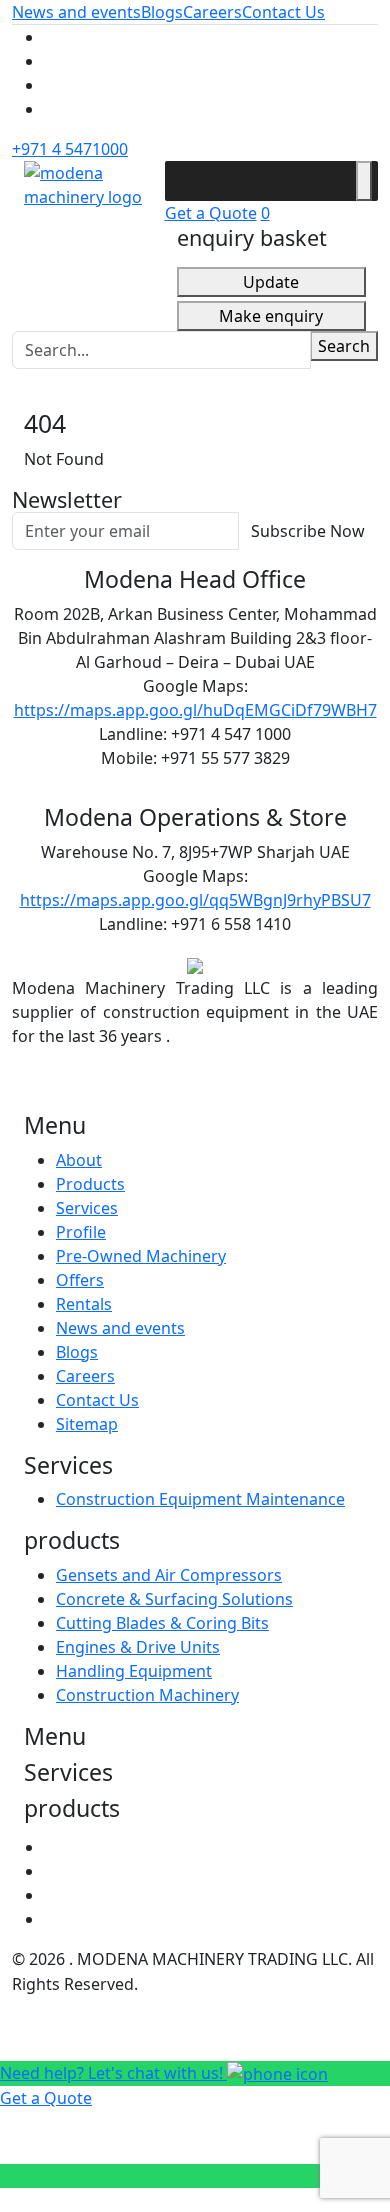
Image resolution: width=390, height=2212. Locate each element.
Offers (80, 1280)
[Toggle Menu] (364, 181)
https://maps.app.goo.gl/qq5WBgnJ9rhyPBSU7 (195, 900)
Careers (212, 12)
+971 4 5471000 (70, 149)
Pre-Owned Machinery (141, 1256)
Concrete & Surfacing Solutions (174, 1599)
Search (344, 346)
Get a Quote (211, 213)
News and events (76, 12)
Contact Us (283, 12)
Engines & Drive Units (138, 1647)
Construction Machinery (147, 1695)
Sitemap (87, 1424)
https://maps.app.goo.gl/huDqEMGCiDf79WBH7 (195, 710)
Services (87, 1208)
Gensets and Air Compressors (169, 1575)
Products (90, 1184)
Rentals (84, 1304)
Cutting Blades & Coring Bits (162, 1623)
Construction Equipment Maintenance (200, 1499)
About (79, 1160)
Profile (81, 1232)
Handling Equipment (134, 1671)
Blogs (162, 12)
